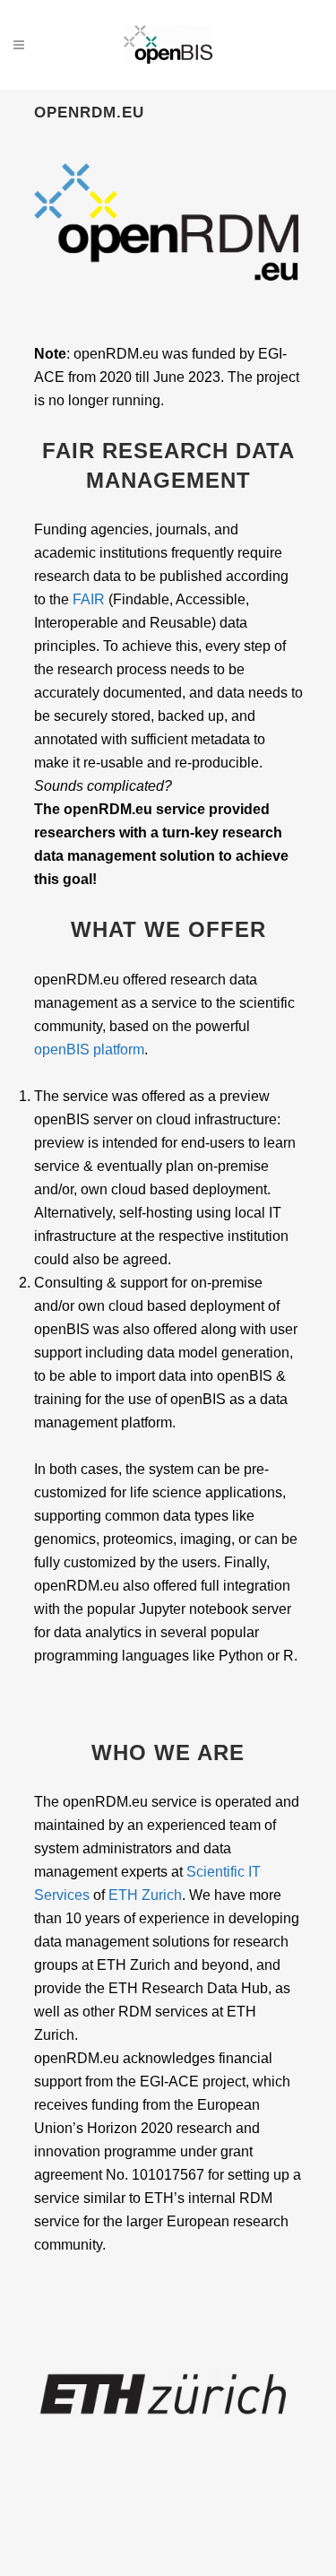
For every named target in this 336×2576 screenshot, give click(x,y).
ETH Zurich (145, 1895)
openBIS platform (89, 1049)
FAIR (89, 599)
